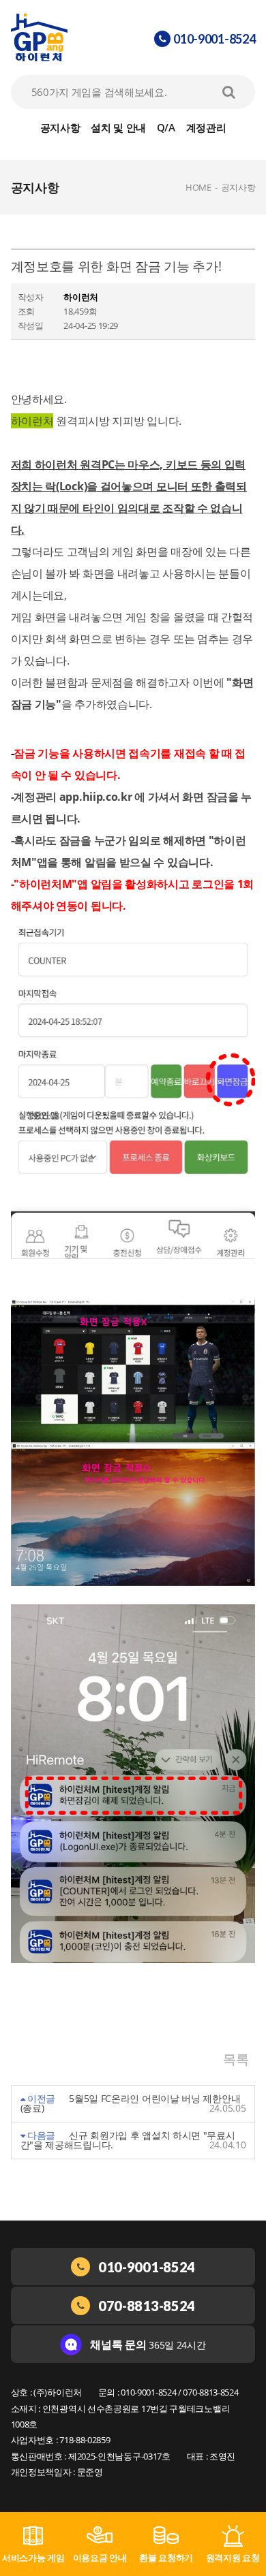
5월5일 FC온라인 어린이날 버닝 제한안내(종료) (131, 2103)
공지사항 (60, 127)
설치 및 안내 (118, 127)
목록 (236, 2059)
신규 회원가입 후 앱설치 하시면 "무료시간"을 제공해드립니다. (128, 2140)
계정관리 (206, 127)
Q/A (166, 127)
